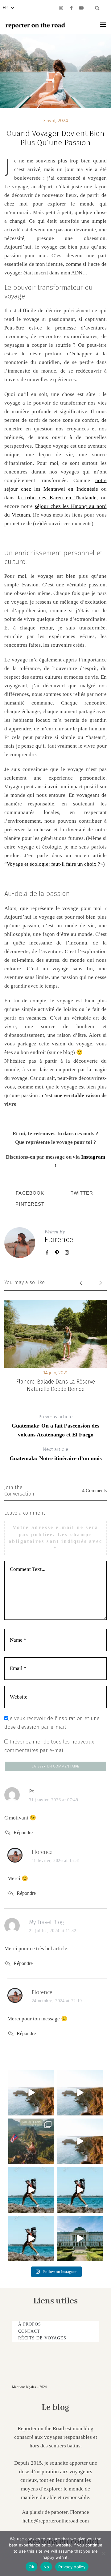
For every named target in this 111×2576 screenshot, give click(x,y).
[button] (97, 8)
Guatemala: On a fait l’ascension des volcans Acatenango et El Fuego (55, 1425)
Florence (59, 1240)
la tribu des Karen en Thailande (57, 498)
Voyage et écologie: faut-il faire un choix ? (53, 864)
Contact (29, 2331)
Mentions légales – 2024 (29, 2387)
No (46, 2567)
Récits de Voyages (42, 2338)
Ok (31, 2567)
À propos (30, 2324)
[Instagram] (61, 8)
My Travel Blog (46, 1922)
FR (5, 8)
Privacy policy (72, 2567)
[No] (103, 2554)
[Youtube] (81, 8)
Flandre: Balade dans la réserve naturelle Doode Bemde (55, 1385)
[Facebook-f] (71, 8)
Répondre (23, 1833)
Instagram (93, 1157)
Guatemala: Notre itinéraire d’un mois (56, 1454)
